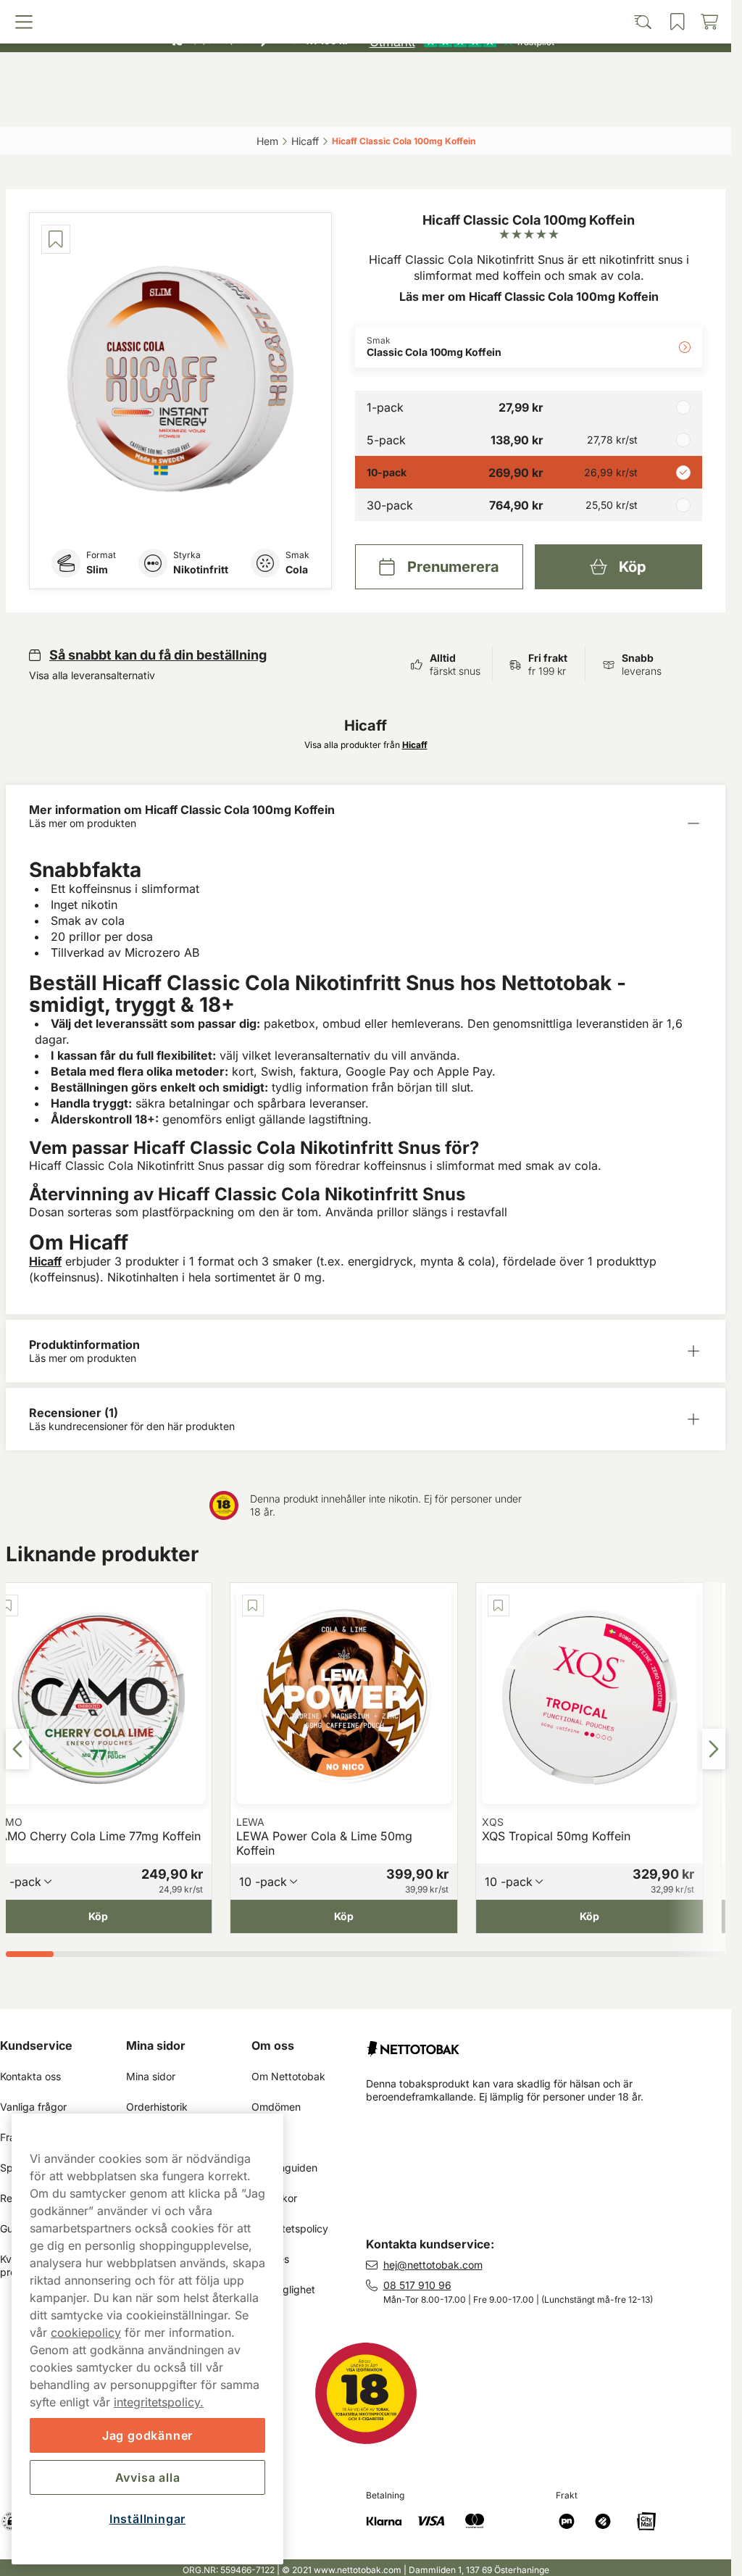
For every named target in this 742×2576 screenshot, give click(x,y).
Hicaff (45, 1261)
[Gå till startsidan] (366, 75)
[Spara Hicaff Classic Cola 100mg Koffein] (56, 239)
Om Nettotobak (288, 2076)
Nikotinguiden (284, 2168)
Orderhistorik (157, 2107)
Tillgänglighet (283, 2289)
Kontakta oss (30, 2076)
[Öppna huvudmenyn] (97, 107)
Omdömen (276, 2107)
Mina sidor (156, 2045)
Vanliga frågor (33, 2107)
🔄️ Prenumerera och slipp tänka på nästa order (359, 14)
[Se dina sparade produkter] (454, 107)
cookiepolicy (86, 2332)
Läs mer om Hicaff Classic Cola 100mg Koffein (529, 296)
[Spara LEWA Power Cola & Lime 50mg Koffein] (253, 1605)
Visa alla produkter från (366, 745)
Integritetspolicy (290, 2228)
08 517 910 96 (417, 2285)
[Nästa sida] (714, 1749)
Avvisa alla (148, 2477)
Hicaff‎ (305, 141)
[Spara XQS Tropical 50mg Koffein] (499, 1605)
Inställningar (147, 2519)
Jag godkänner (147, 2435)
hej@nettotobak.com (433, 2265)
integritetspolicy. (159, 2402)
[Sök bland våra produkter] (276, 107)
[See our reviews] (462, 41)
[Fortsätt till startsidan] (549, 2043)
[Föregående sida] (17, 1749)
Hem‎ (267, 141)
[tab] (30, 1954)
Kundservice (36, 2045)
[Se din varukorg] (635, 107)
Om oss (273, 2045)
